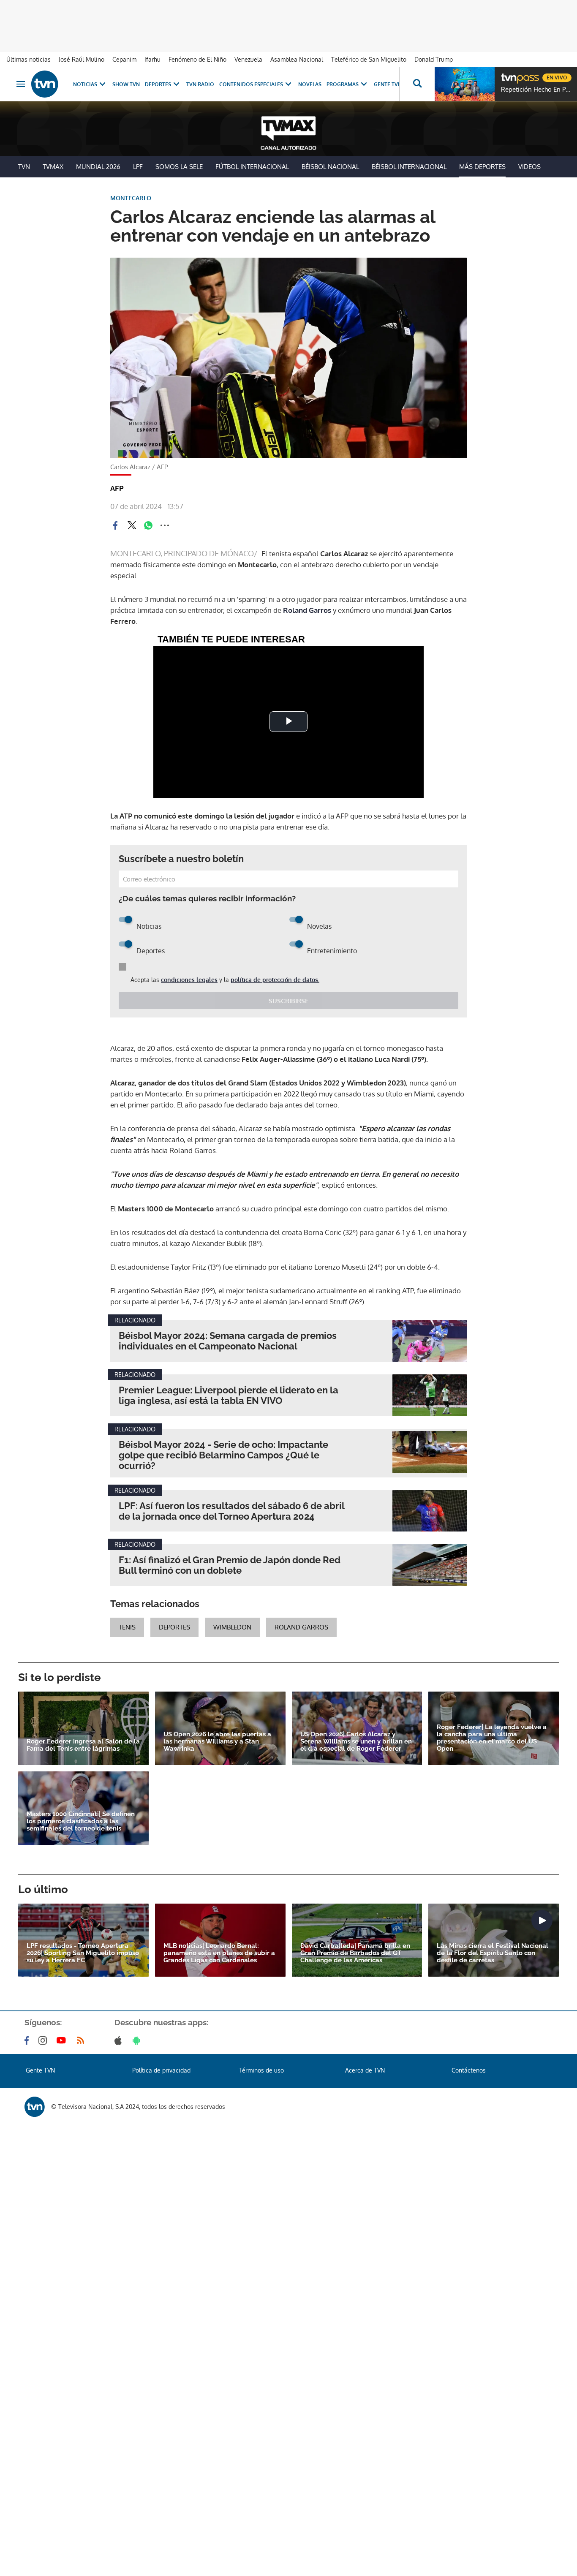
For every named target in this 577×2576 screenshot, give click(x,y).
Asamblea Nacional (297, 59)
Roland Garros (307, 610)
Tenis (127, 1627)
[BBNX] (35, 2107)
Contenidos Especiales (251, 84)
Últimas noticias (29, 59)
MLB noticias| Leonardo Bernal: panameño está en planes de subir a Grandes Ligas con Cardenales (219, 1953)
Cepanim (124, 59)
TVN (24, 167)
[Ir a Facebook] (28, 2040)
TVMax (53, 167)
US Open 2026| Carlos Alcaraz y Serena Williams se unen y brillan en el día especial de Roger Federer (356, 1742)
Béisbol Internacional (409, 167)
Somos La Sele (179, 167)
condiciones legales (189, 980)
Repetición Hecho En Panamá (537, 90)
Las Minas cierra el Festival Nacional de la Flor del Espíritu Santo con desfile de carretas (493, 1953)
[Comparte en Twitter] (132, 525)
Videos (529, 167)
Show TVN (126, 84)
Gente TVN (388, 84)
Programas (343, 84)
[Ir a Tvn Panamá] (45, 84)
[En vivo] (508, 74)
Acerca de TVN (365, 2070)
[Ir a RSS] (82, 2040)
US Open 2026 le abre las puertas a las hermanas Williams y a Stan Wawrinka (217, 1742)
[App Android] (138, 2040)
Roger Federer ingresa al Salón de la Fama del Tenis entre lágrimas (83, 1745)
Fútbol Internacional (252, 167)
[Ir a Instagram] (44, 2040)
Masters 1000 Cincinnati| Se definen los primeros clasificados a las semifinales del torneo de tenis (81, 1821)
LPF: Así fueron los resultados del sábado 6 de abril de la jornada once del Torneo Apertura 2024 (231, 1511)
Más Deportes (482, 167)
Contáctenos (469, 2070)
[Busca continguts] (417, 84)
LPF (138, 167)
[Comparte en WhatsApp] (148, 525)
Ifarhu (152, 59)
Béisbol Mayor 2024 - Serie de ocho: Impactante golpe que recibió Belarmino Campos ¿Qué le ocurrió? (223, 1455)
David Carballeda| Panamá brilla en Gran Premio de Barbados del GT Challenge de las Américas (355, 1953)
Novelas (310, 84)
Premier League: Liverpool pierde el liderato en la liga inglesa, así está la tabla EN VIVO (229, 1395)
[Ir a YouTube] (63, 2040)
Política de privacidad (161, 2070)
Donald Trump (434, 59)
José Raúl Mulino (82, 59)
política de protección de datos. (275, 980)
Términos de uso (261, 2070)
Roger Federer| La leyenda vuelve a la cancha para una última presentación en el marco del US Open (492, 1738)
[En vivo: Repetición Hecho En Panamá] (465, 84)
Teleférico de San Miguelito (369, 59)
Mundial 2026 (98, 167)
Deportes (158, 84)
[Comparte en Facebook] (115, 525)
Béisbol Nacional (330, 167)
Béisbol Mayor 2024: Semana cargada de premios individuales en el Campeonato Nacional (228, 1341)
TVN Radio (200, 84)
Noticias (85, 84)
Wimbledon (232, 1627)
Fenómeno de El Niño (197, 59)
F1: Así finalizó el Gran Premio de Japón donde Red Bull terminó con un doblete (230, 1565)
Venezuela (248, 59)
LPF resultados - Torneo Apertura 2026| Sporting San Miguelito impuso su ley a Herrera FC (83, 1953)
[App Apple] (120, 2040)
